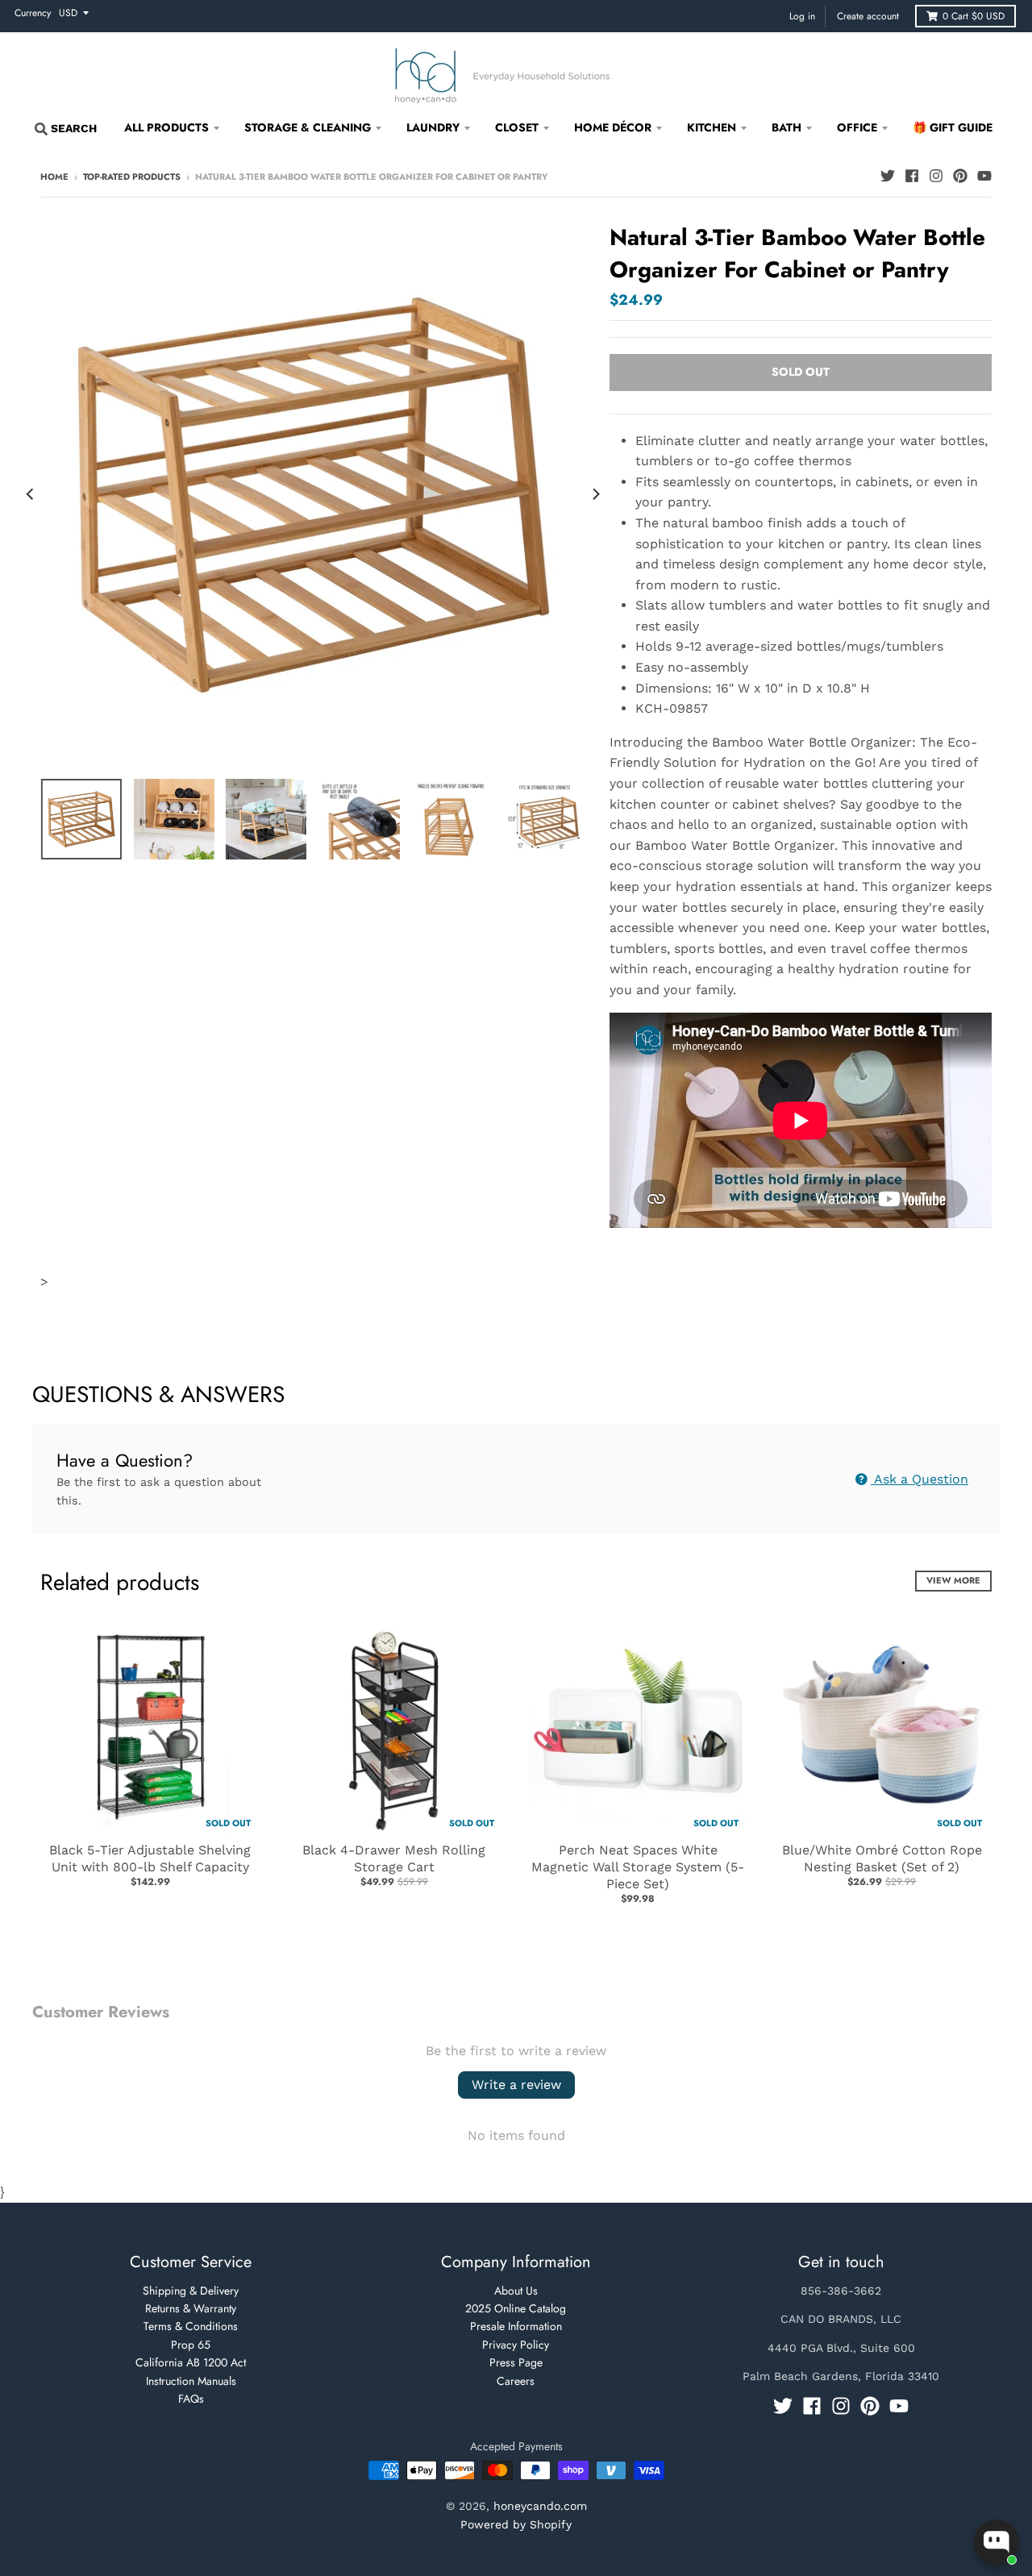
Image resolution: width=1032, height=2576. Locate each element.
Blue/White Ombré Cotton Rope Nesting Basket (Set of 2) (882, 1858)
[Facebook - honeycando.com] (912, 176)
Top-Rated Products (132, 177)
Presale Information (516, 2326)
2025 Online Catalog (516, 2308)
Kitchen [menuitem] (712, 127)
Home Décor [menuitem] (613, 127)
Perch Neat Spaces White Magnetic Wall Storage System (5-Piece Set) (638, 1867)
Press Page (516, 2362)
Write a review (516, 2085)
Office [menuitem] (857, 127)
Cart (974, 16)
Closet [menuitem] (517, 127)
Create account (868, 16)
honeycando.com (540, 2506)
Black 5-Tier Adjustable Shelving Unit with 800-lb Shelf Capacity (150, 1858)
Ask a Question (920, 1479)
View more (953, 1580)
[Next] (595, 494)
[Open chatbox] (997, 2542)
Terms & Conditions (191, 2326)
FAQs (191, 2399)
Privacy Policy (516, 2345)
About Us (516, 2291)
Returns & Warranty (191, 2308)
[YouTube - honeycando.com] (984, 176)
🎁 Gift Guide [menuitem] (953, 127)
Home (54, 177)
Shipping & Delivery (191, 2291)
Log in (802, 16)
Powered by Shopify (516, 2524)
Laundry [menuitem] (433, 127)
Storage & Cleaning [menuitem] (308, 127)
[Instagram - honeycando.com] (936, 176)
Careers (516, 2381)
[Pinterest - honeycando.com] (960, 176)
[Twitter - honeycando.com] (888, 176)
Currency (33, 13)
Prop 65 (191, 2345)
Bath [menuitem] (786, 127)
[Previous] (31, 494)
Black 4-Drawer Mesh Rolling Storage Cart (394, 1858)
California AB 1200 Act (191, 2362)
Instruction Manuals (191, 2381)
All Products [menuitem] (166, 127)
